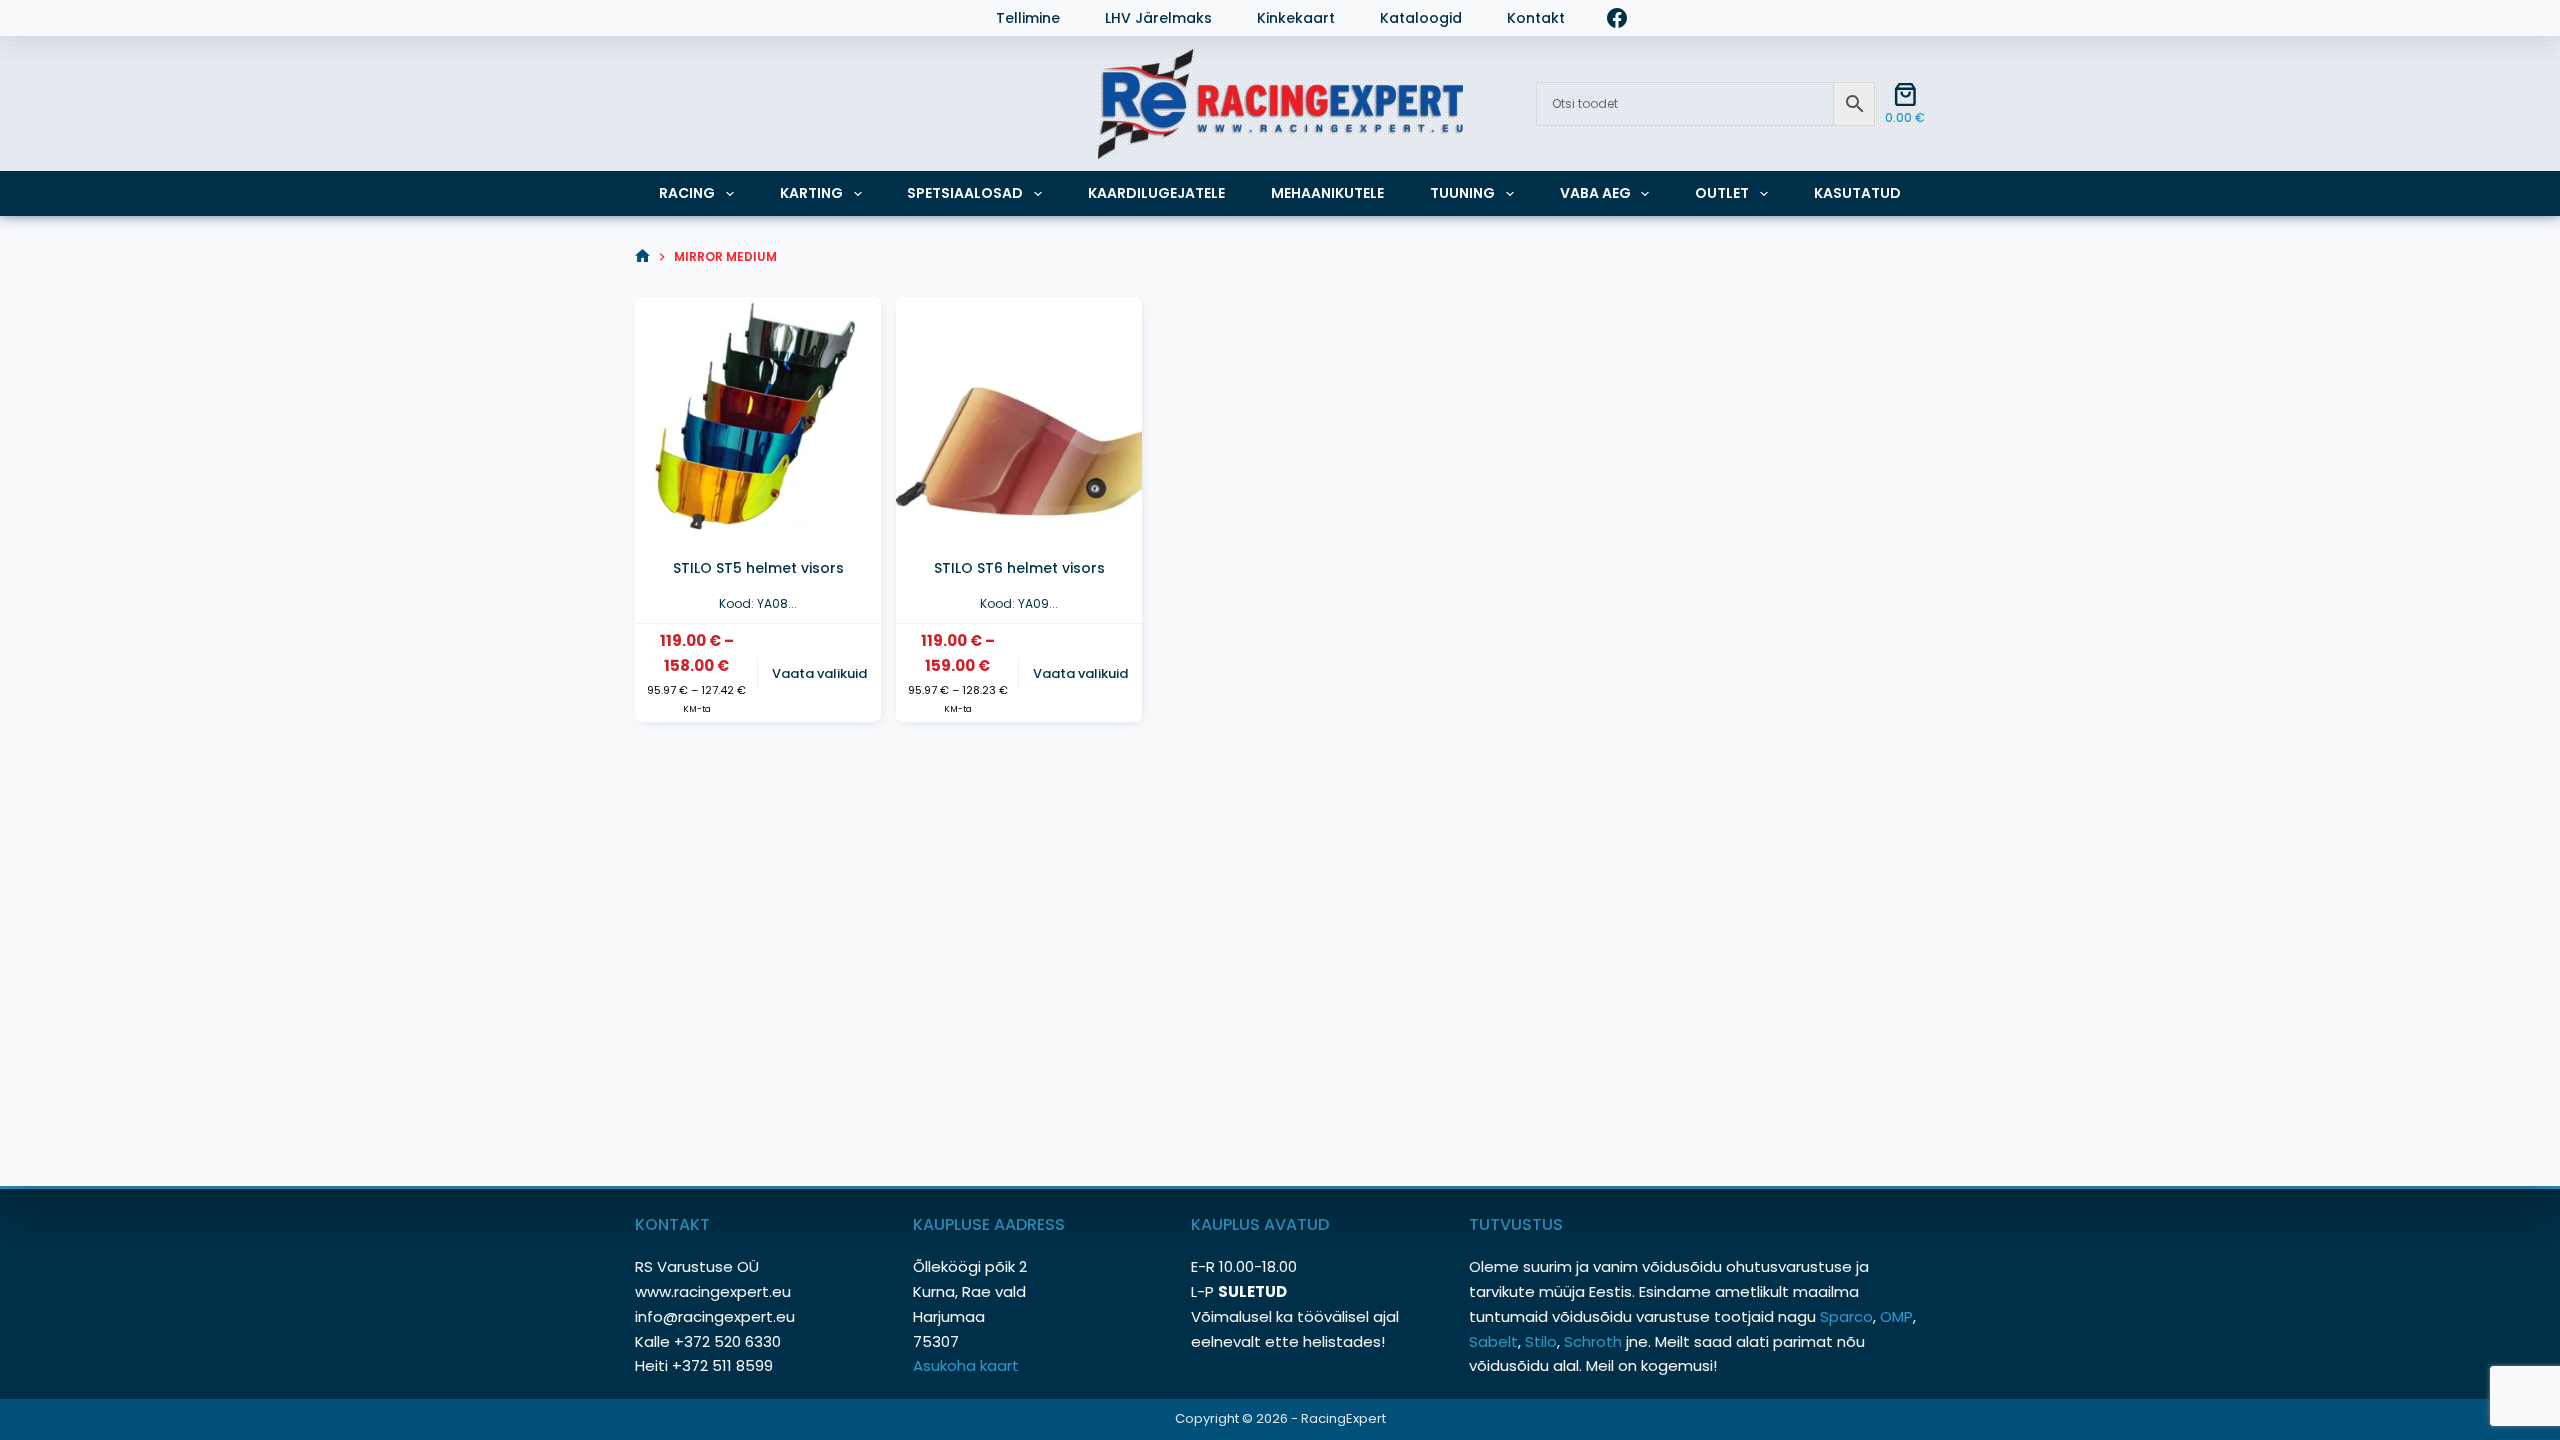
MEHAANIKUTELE (1327, 193)
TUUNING (1462, 193)
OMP (1896, 1316)
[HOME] (642, 256)
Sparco (1846, 1316)
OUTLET (1722, 193)
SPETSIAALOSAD (965, 193)
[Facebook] (1617, 18)
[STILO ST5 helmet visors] (758, 420)
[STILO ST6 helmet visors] (1019, 420)
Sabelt (1493, 1341)
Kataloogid (1421, 18)
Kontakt (1536, 18)
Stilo (1541, 1341)
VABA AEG (1595, 193)
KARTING (811, 193)
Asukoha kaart (968, 1365)
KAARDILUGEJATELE (1156, 193)
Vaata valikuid (819, 673)
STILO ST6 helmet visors (1019, 568)
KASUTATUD (1857, 193)
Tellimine (1028, 18)
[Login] (645, 18)
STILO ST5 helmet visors (758, 568)
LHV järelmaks (1158, 18)
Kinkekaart (1296, 18)
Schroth (1595, 1341)
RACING (687, 193)
